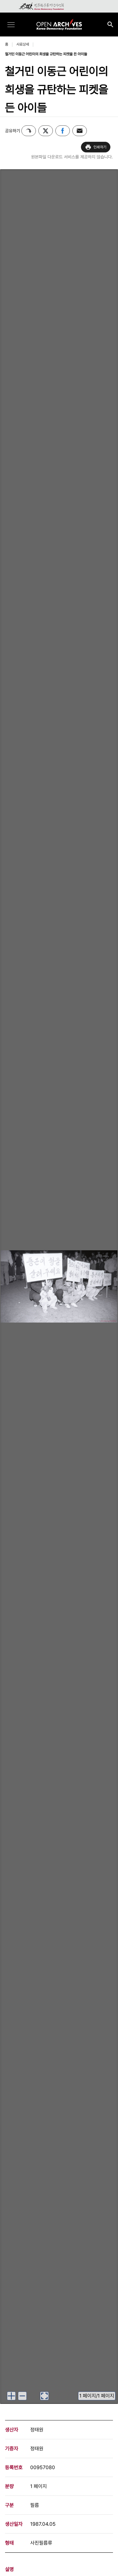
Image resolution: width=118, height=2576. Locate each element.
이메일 (80, 131)
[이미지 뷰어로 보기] (44, 2396)
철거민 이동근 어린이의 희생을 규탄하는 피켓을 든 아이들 (46, 54)
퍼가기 (29, 131)
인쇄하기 (100, 147)
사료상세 (23, 44)
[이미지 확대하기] (11, 2396)
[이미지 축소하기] (22, 2396)
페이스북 (63, 131)
